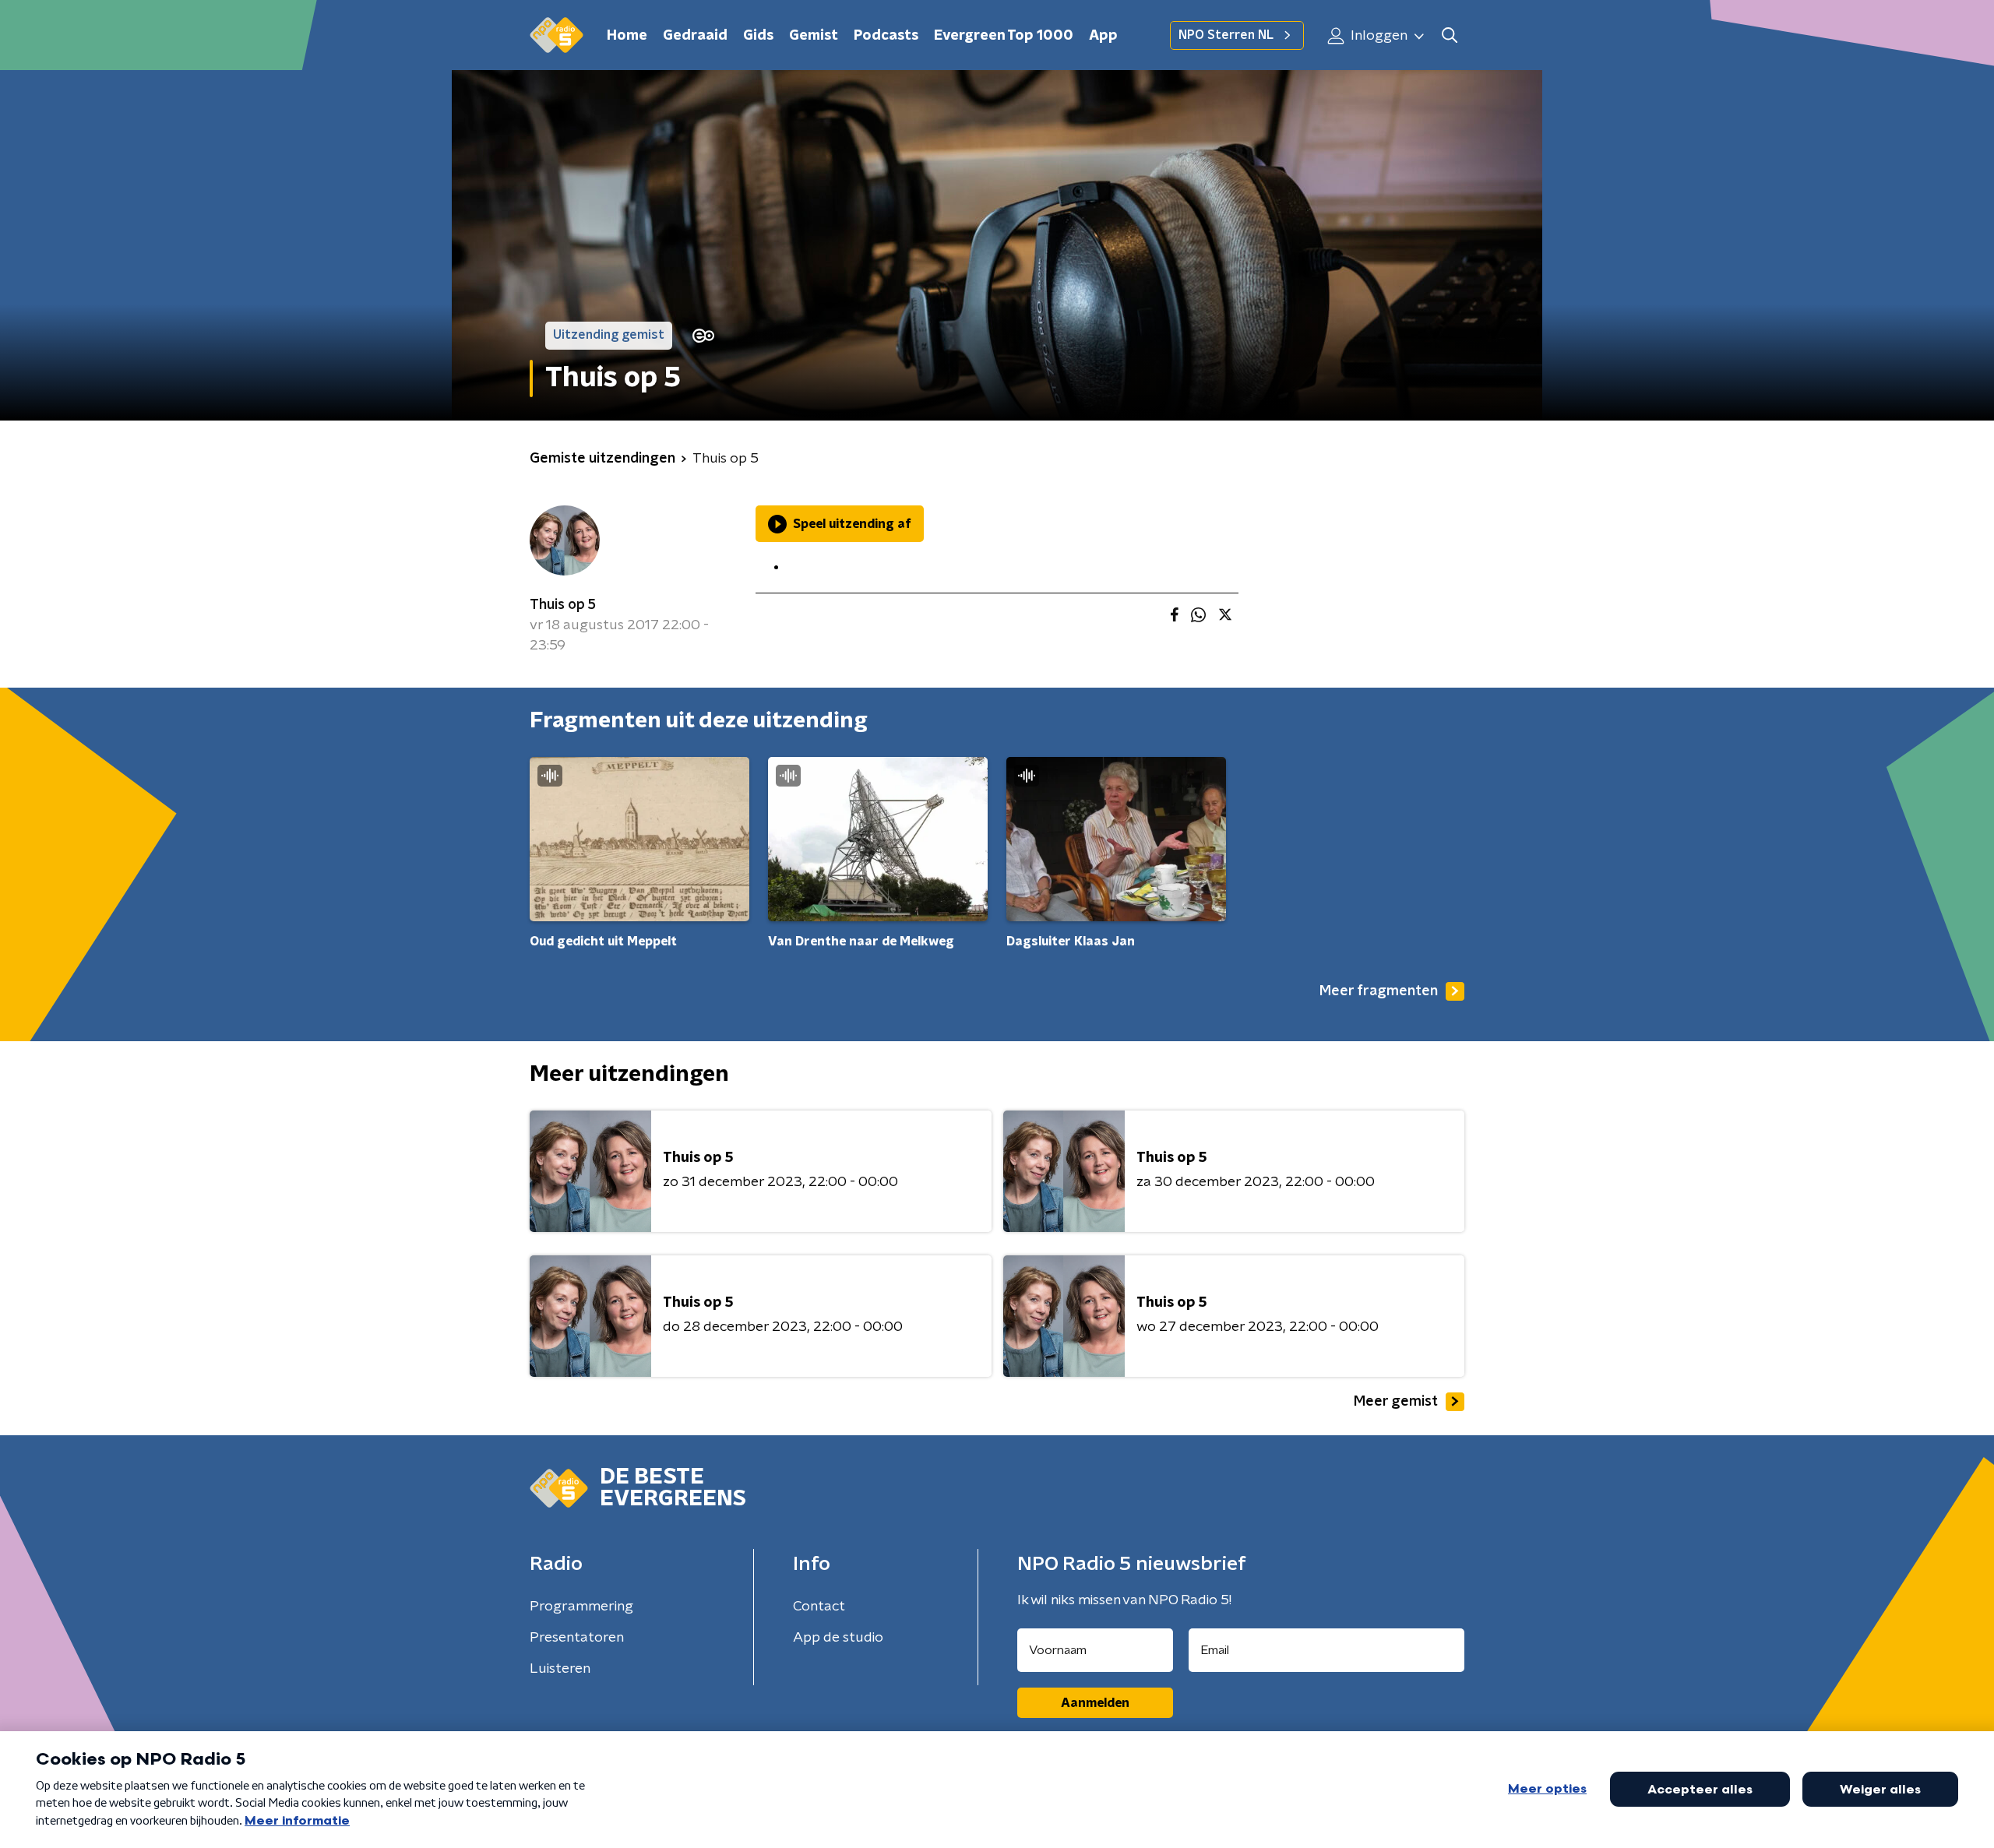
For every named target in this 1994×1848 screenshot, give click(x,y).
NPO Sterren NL (1226, 35)
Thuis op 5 (563, 605)
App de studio (838, 1638)
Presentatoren (577, 1638)
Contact (819, 1607)
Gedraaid (695, 36)
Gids (758, 36)
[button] (1449, 35)
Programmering (581, 1607)
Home (627, 36)
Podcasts (886, 36)
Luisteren (560, 1669)
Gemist (814, 36)
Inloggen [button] (1377, 36)
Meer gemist (1396, 1402)
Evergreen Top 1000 (1004, 36)
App (1103, 36)
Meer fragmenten (1379, 991)
